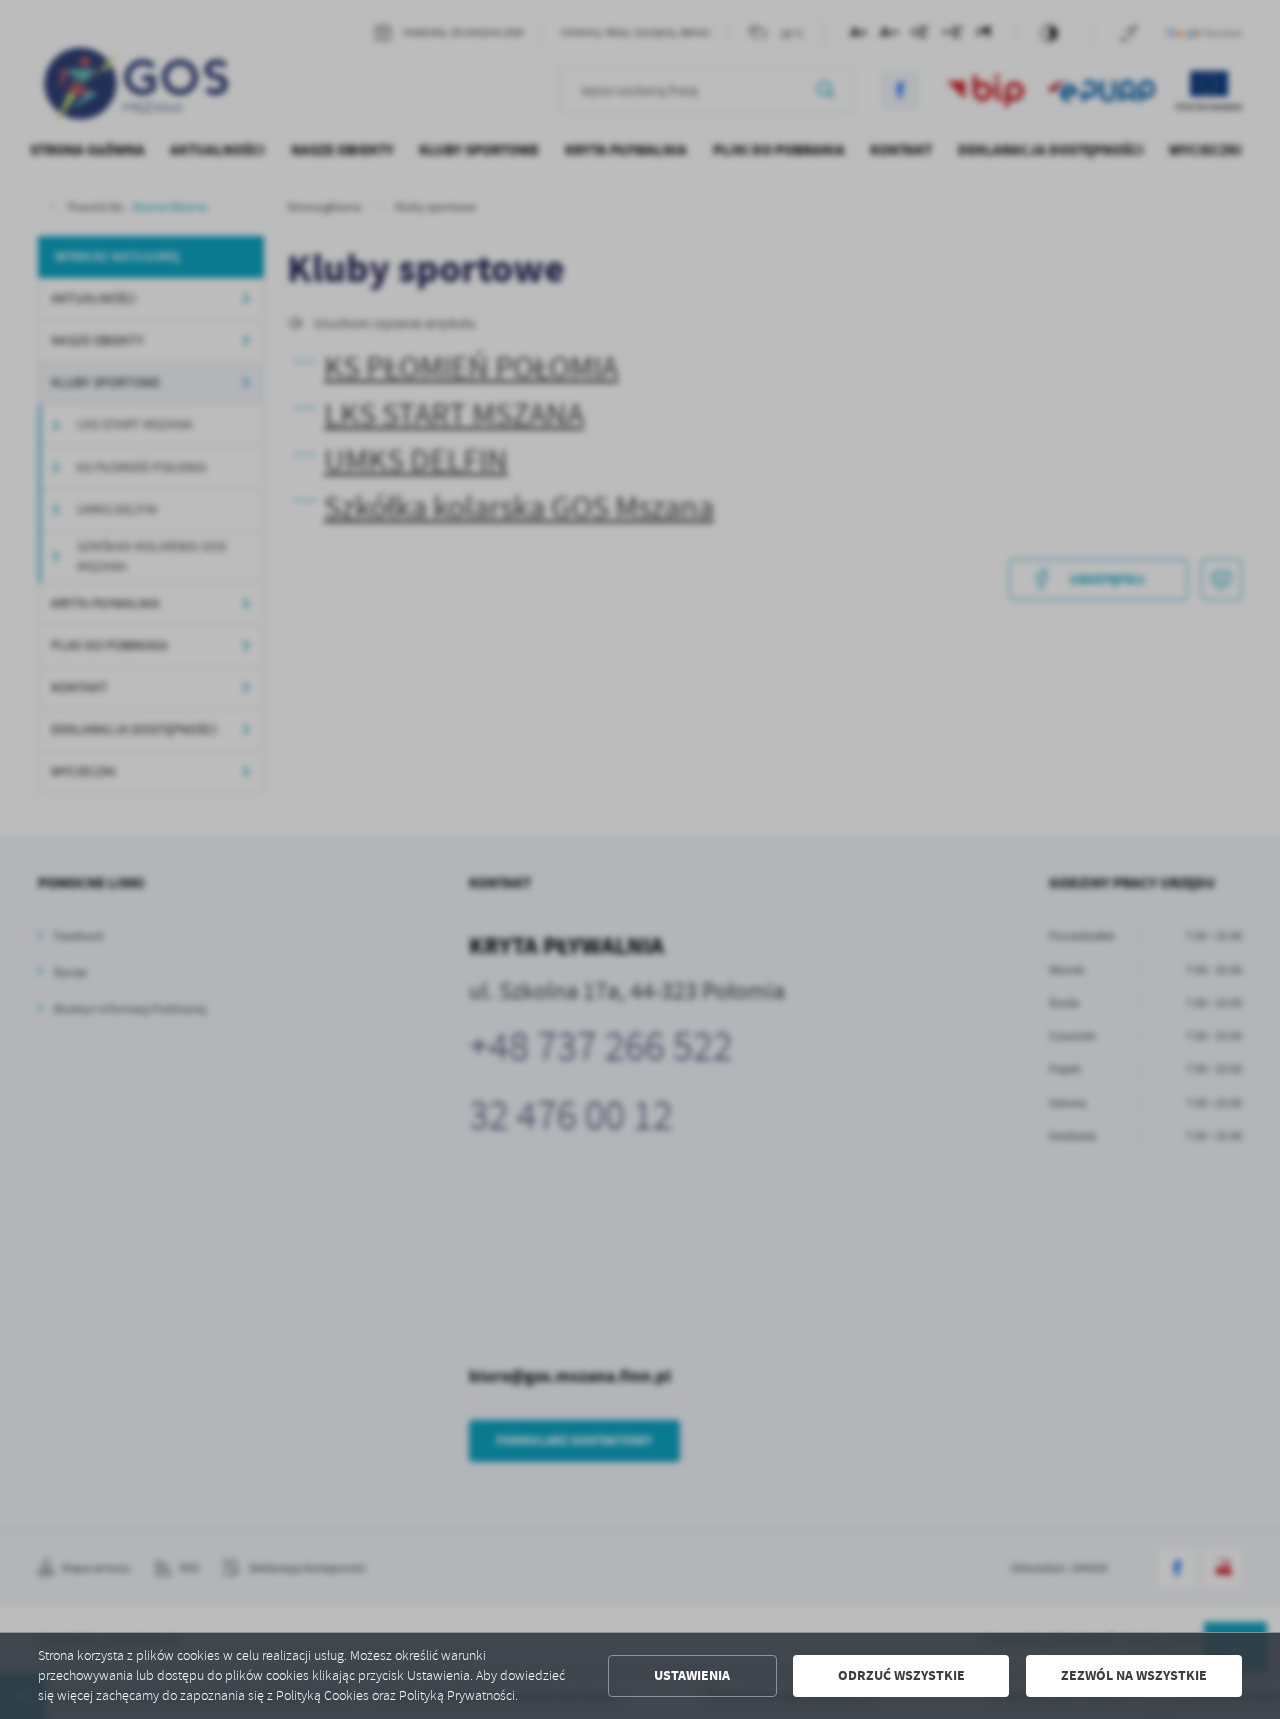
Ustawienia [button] (692, 1675)
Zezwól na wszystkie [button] (1134, 1675)
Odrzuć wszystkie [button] (901, 1675)
